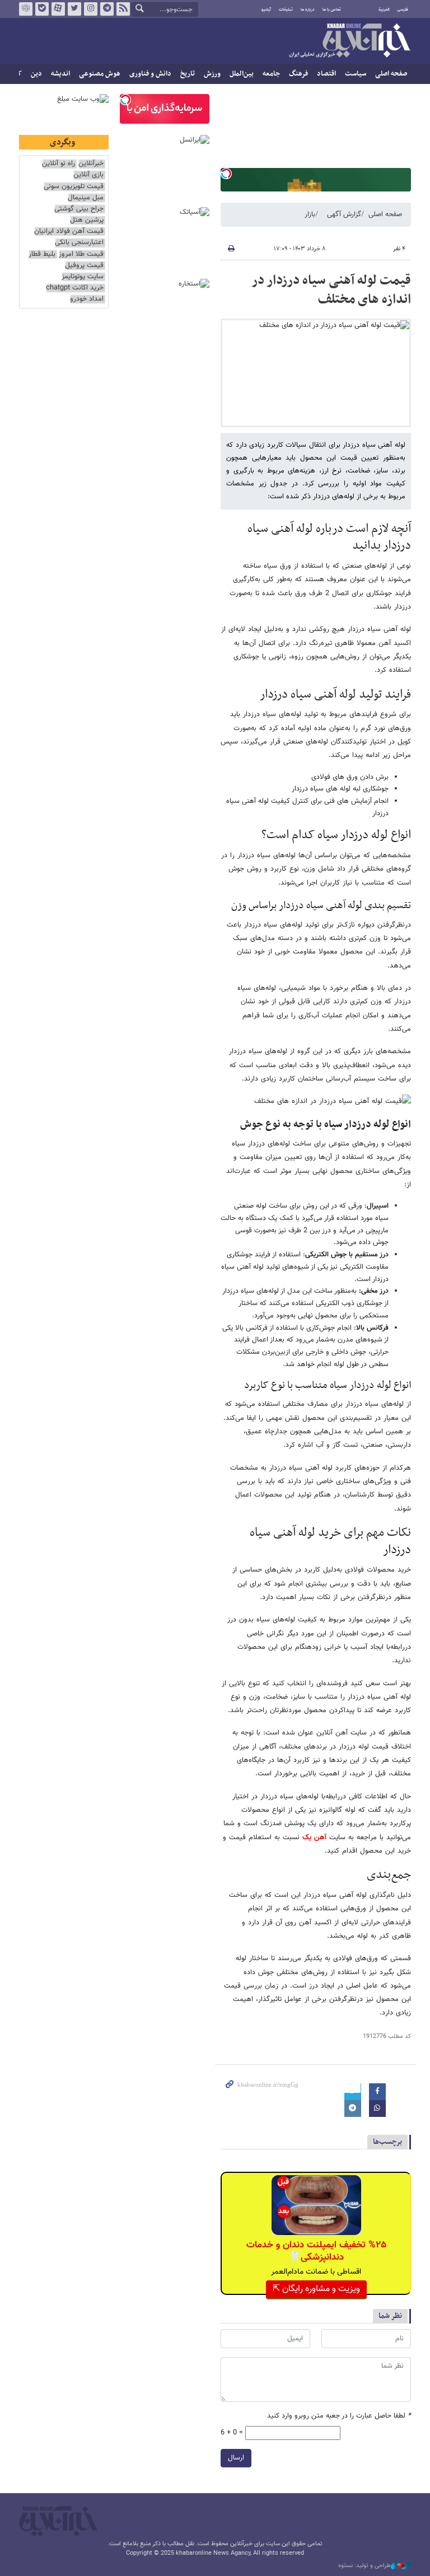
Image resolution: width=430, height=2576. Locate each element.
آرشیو (266, 10)
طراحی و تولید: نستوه (364, 2566)
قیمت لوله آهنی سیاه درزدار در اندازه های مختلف (331, 290)
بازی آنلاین (88, 175)
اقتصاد (326, 74)
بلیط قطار (42, 254)
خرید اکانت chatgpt (75, 288)
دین (36, 74)
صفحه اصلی (391, 74)
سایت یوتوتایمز (83, 277)
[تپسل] (226, 174)
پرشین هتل (87, 220)
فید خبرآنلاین (123, 9)
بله (42, 9)
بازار (310, 214)
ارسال (236, 2458)
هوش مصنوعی (100, 74)
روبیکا (26, 9)
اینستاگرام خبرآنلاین (91, 9)
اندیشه (60, 74)
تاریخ (188, 74)
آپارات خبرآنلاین (58, 9)
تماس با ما (332, 10)
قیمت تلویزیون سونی (74, 187)
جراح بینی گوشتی (79, 209)
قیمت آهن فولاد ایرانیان (69, 232)
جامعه (271, 74)
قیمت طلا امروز (81, 254)
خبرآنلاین (349, 41)
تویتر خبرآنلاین (74, 9)
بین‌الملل (242, 74)
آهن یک (314, 1838)
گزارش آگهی (344, 214)
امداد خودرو (87, 299)
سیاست (356, 74)
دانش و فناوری (150, 74)
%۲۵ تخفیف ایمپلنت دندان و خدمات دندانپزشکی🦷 (316, 2251)
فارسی (403, 10)
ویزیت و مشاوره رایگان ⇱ (316, 2289)
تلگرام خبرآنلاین (107, 9)
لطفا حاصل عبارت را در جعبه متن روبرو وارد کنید (339, 2416)
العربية (384, 10)
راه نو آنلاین (59, 164)
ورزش (212, 74)
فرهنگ (298, 74)
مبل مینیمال (86, 198)
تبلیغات (286, 10)
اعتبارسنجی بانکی (79, 243)
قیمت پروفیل (84, 266)
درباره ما (308, 10)
